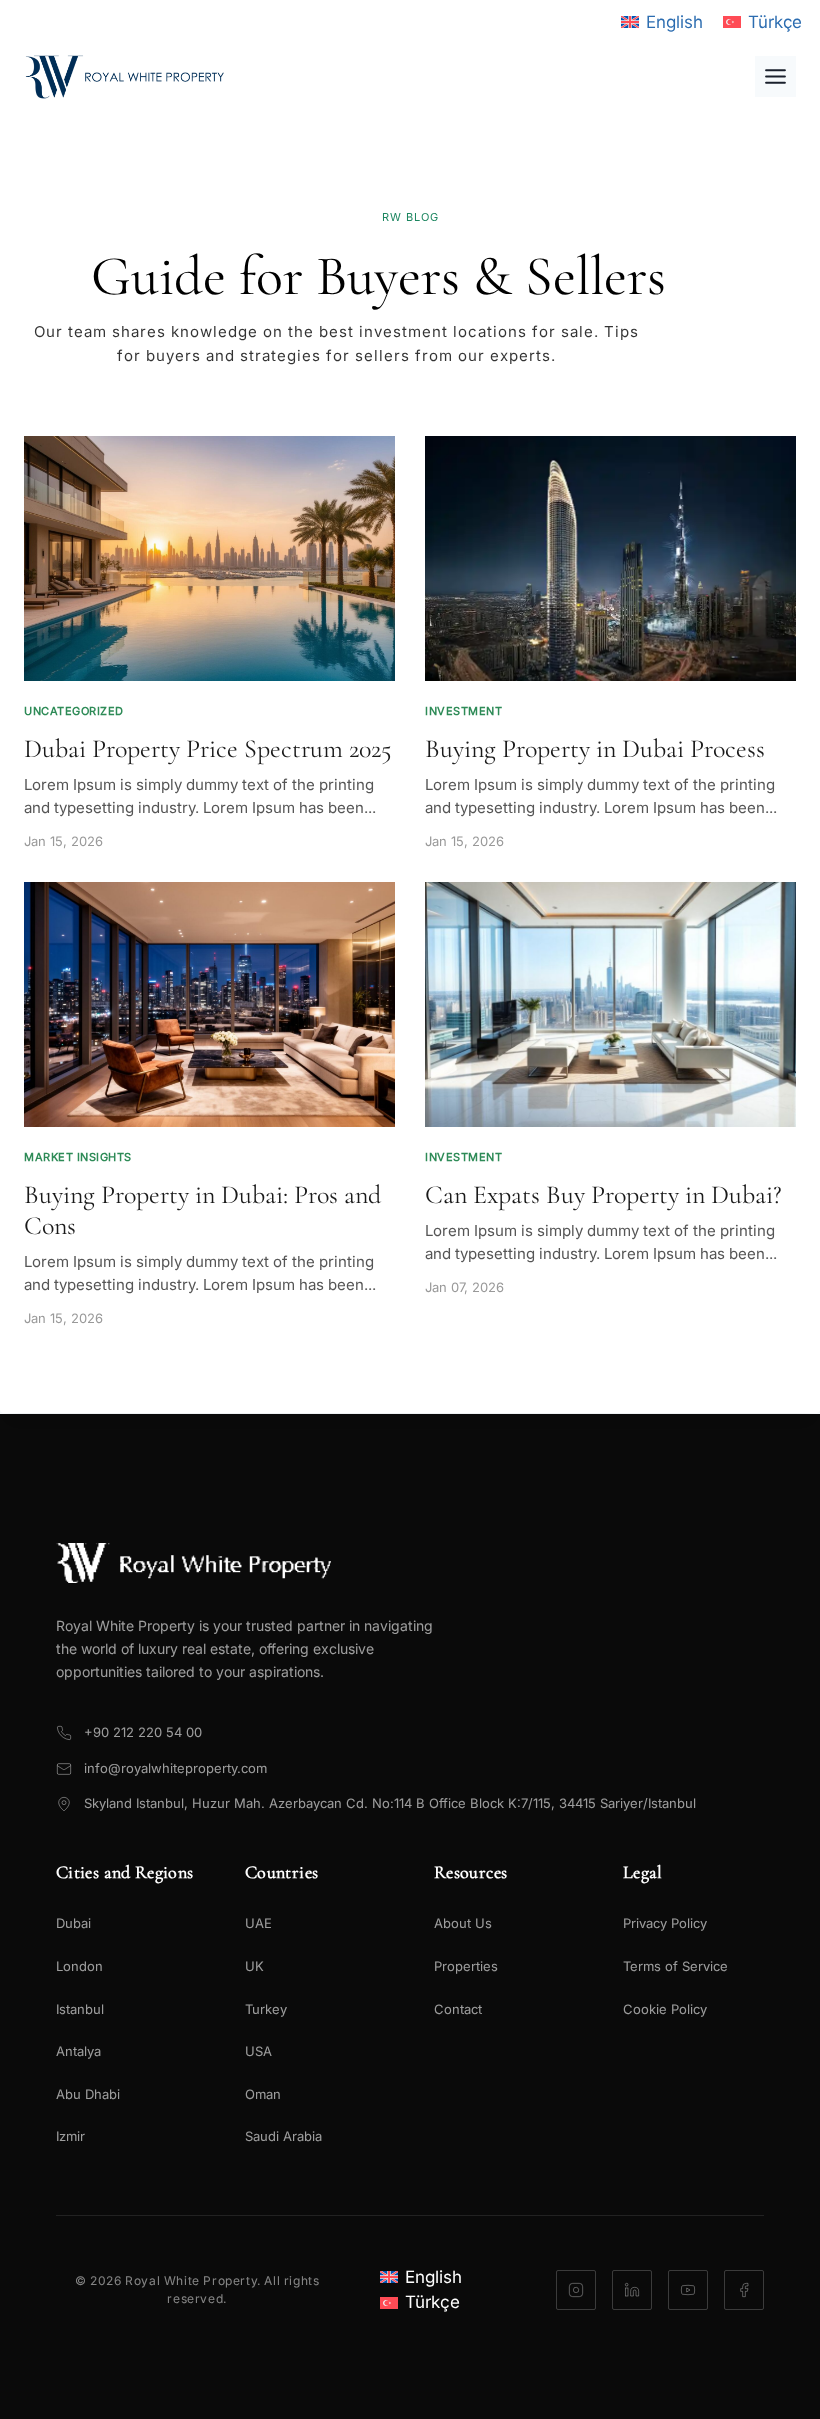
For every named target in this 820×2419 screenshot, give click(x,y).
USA (258, 2051)
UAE (258, 1923)
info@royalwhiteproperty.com (175, 1768)
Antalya (78, 2051)
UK (254, 1966)
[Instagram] (576, 2290)
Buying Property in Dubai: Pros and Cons (202, 1210)
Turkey (266, 2009)
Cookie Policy (665, 2009)
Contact (458, 2009)
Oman (263, 2094)
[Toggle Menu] (775, 76)
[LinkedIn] (632, 2290)
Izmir (70, 2136)
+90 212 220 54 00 (143, 1732)
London (79, 1966)
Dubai (73, 1923)
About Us (463, 1923)
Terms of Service (675, 1966)
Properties (466, 1966)
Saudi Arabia (283, 2136)
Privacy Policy (665, 1923)
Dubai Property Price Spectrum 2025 (208, 748)
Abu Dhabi (88, 2094)
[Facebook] (744, 2290)
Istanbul (80, 2009)
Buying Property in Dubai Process (595, 748)
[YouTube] (688, 2290)
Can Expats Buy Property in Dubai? (603, 1194)
